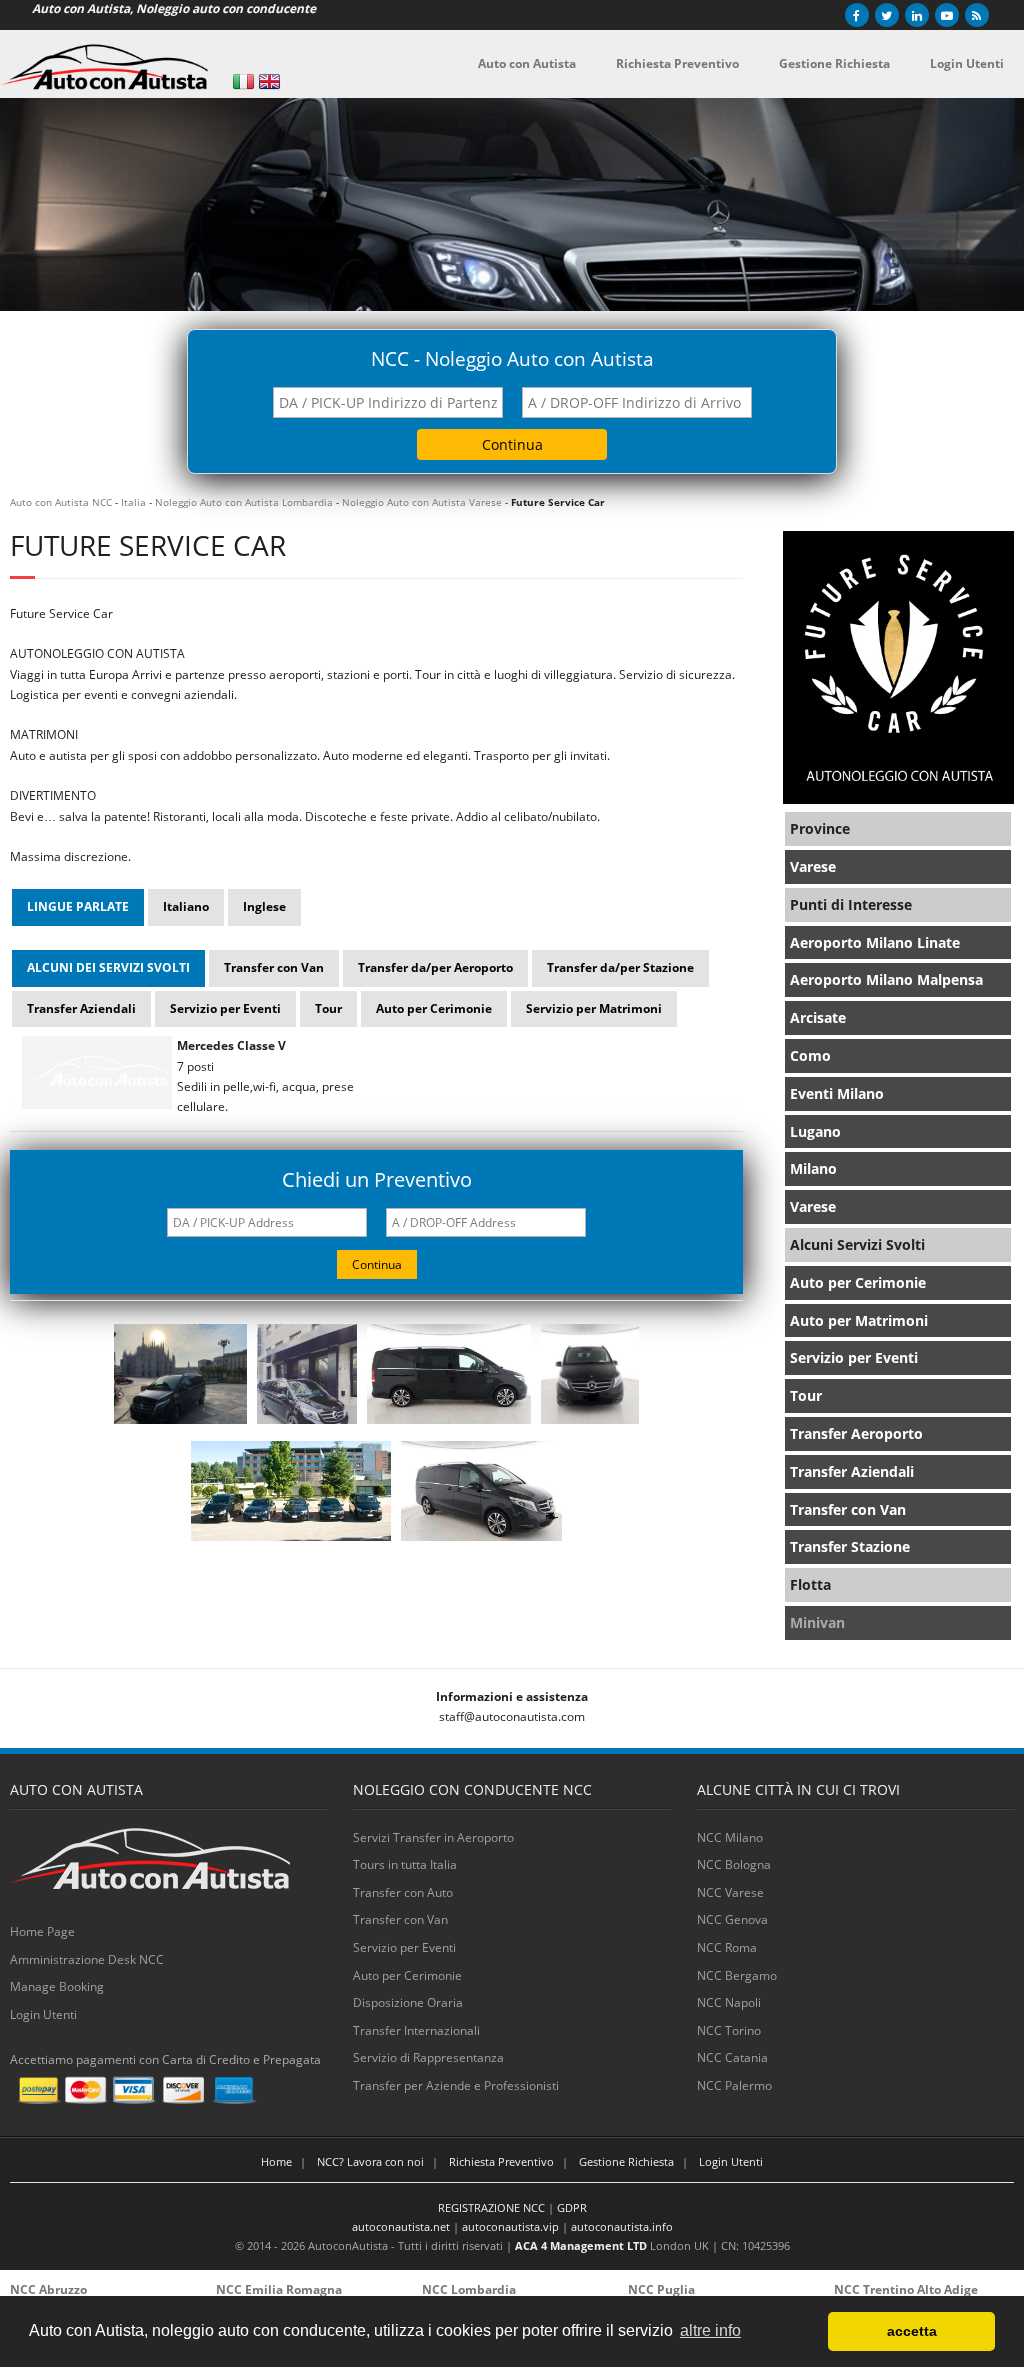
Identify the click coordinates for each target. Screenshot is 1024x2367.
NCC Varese (730, 1892)
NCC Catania (732, 2057)
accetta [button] (912, 2331)
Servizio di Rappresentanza (428, 2057)
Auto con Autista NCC (61, 502)
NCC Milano (730, 1837)
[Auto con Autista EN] (269, 81)
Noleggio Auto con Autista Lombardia (244, 502)
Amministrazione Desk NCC (87, 1959)
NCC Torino (729, 2030)
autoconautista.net (401, 2226)
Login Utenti (43, 2014)
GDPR (572, 2207)
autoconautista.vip (510, 2226)
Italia (133, 502)
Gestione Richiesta (626, 2161)
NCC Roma (727, 1947)
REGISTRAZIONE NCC (491, 2207)
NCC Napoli (729, 2002)
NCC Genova (732, 1919)
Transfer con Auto (403, 1892)
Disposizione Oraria (408, 2002)
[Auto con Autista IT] (243, 81)
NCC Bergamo (737, 1975)
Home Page (42, 1931)
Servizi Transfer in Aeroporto (433, 1837)
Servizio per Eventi (404, 1947)
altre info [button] (710, 2330)
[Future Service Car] (180, 1424)
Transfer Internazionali (416, 2030)
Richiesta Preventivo (501, 2161)
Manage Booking (57, 1986)
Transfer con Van (400, 1919)
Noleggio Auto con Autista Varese (422, 502)
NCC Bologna (734, 1864)
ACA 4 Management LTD (581, 2245)
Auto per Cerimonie (407, 1975)
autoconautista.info (622, 2226)
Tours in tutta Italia (405, 1864)
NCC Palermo (734, 2085)
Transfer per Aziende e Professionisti (456, 2085)
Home (276, 2161)
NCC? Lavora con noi (370, 2161)
